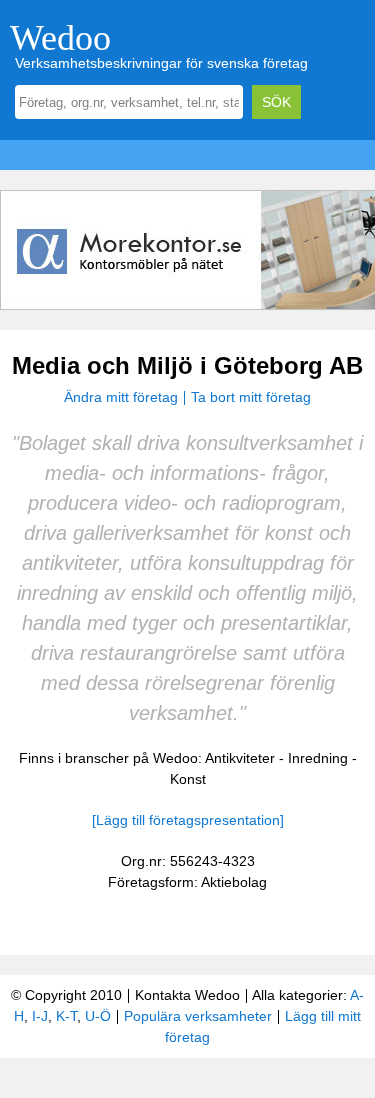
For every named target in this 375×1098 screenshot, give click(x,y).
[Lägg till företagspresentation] (188, 820)
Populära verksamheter (198, 1016)
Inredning (318, 758)
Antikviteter (240, 758)
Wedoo (60, 38)
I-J (40, 1016)
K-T (66, 1016)
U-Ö (98, 1016)
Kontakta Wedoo (187, 995)
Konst (188, 779)
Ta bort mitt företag (251, 397)
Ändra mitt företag (121, 397)
